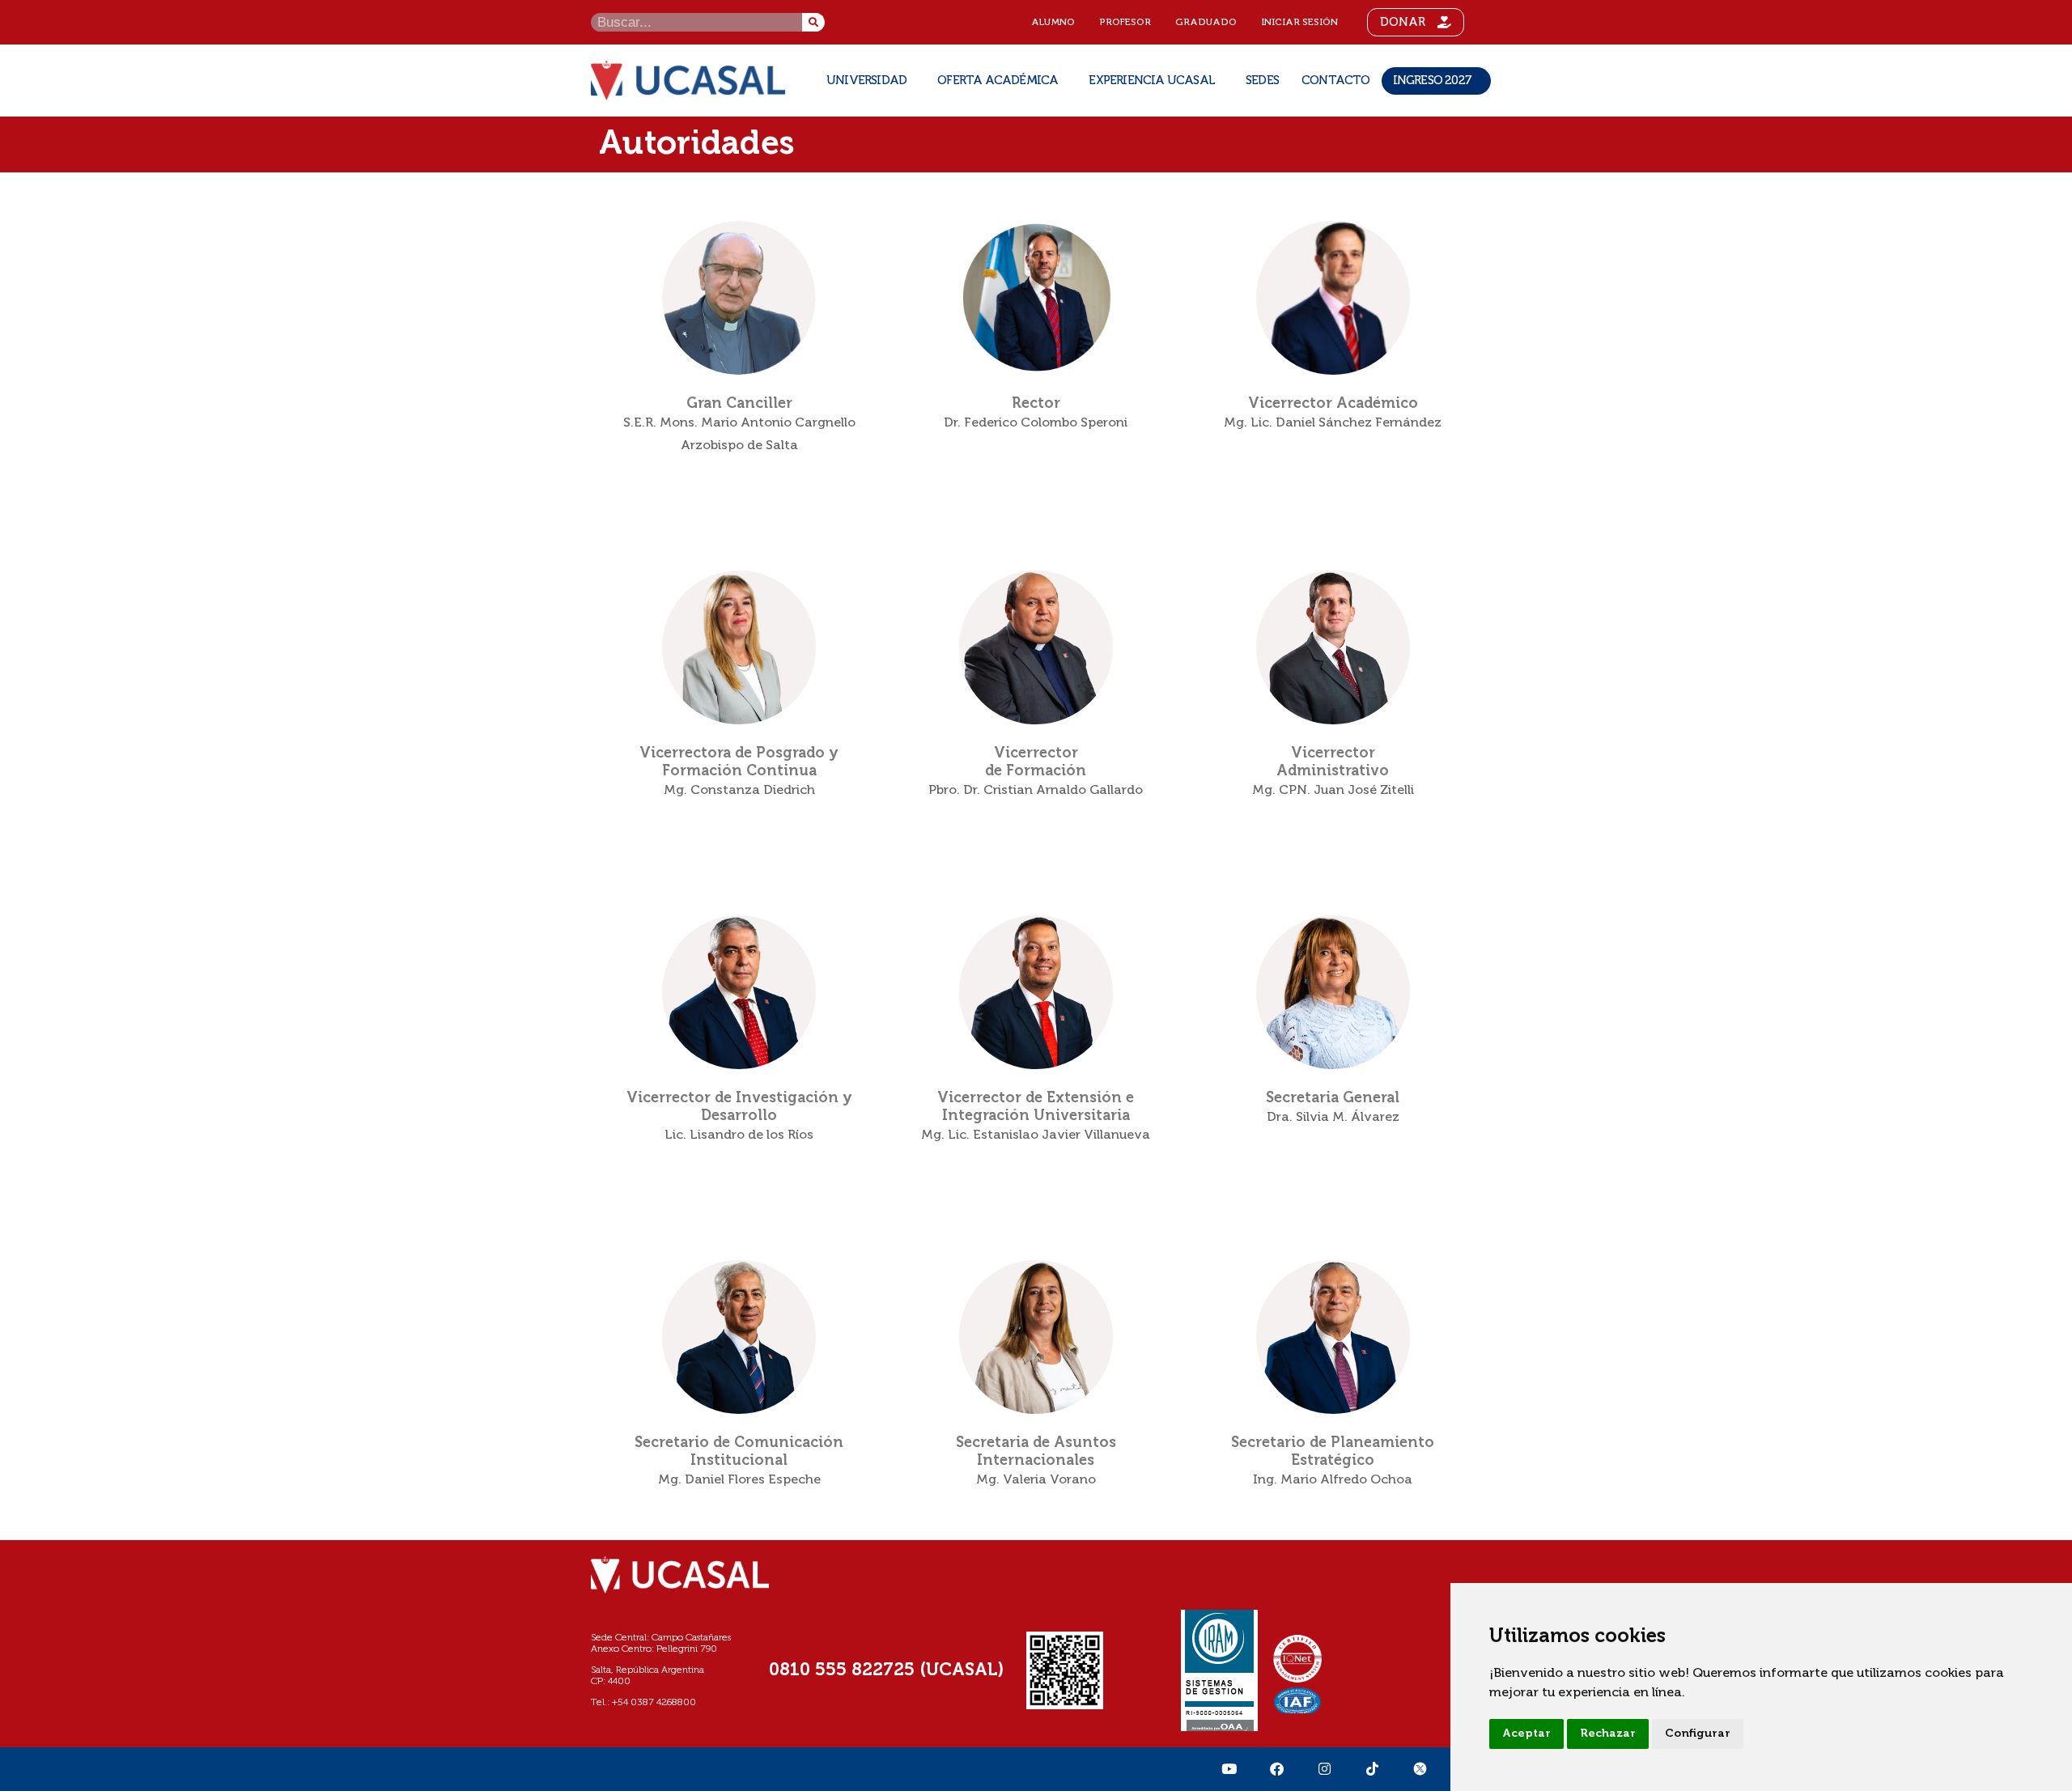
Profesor (1125, 23)
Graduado (1206, 23)
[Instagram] (1324, 1769)
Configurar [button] (1698, 1734)
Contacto (1336, 81)
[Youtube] (1229, 1769)
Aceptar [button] (1526, 1734)
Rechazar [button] (1608, 1734)
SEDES (1262, 81)
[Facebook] (1276, 1769)
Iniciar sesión (1299, 23)
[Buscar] (813, 22)
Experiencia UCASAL (1152, 81)
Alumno (1053, 23)
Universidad (866, 81)
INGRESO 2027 (1432, 81)
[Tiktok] (1372, 1769)
